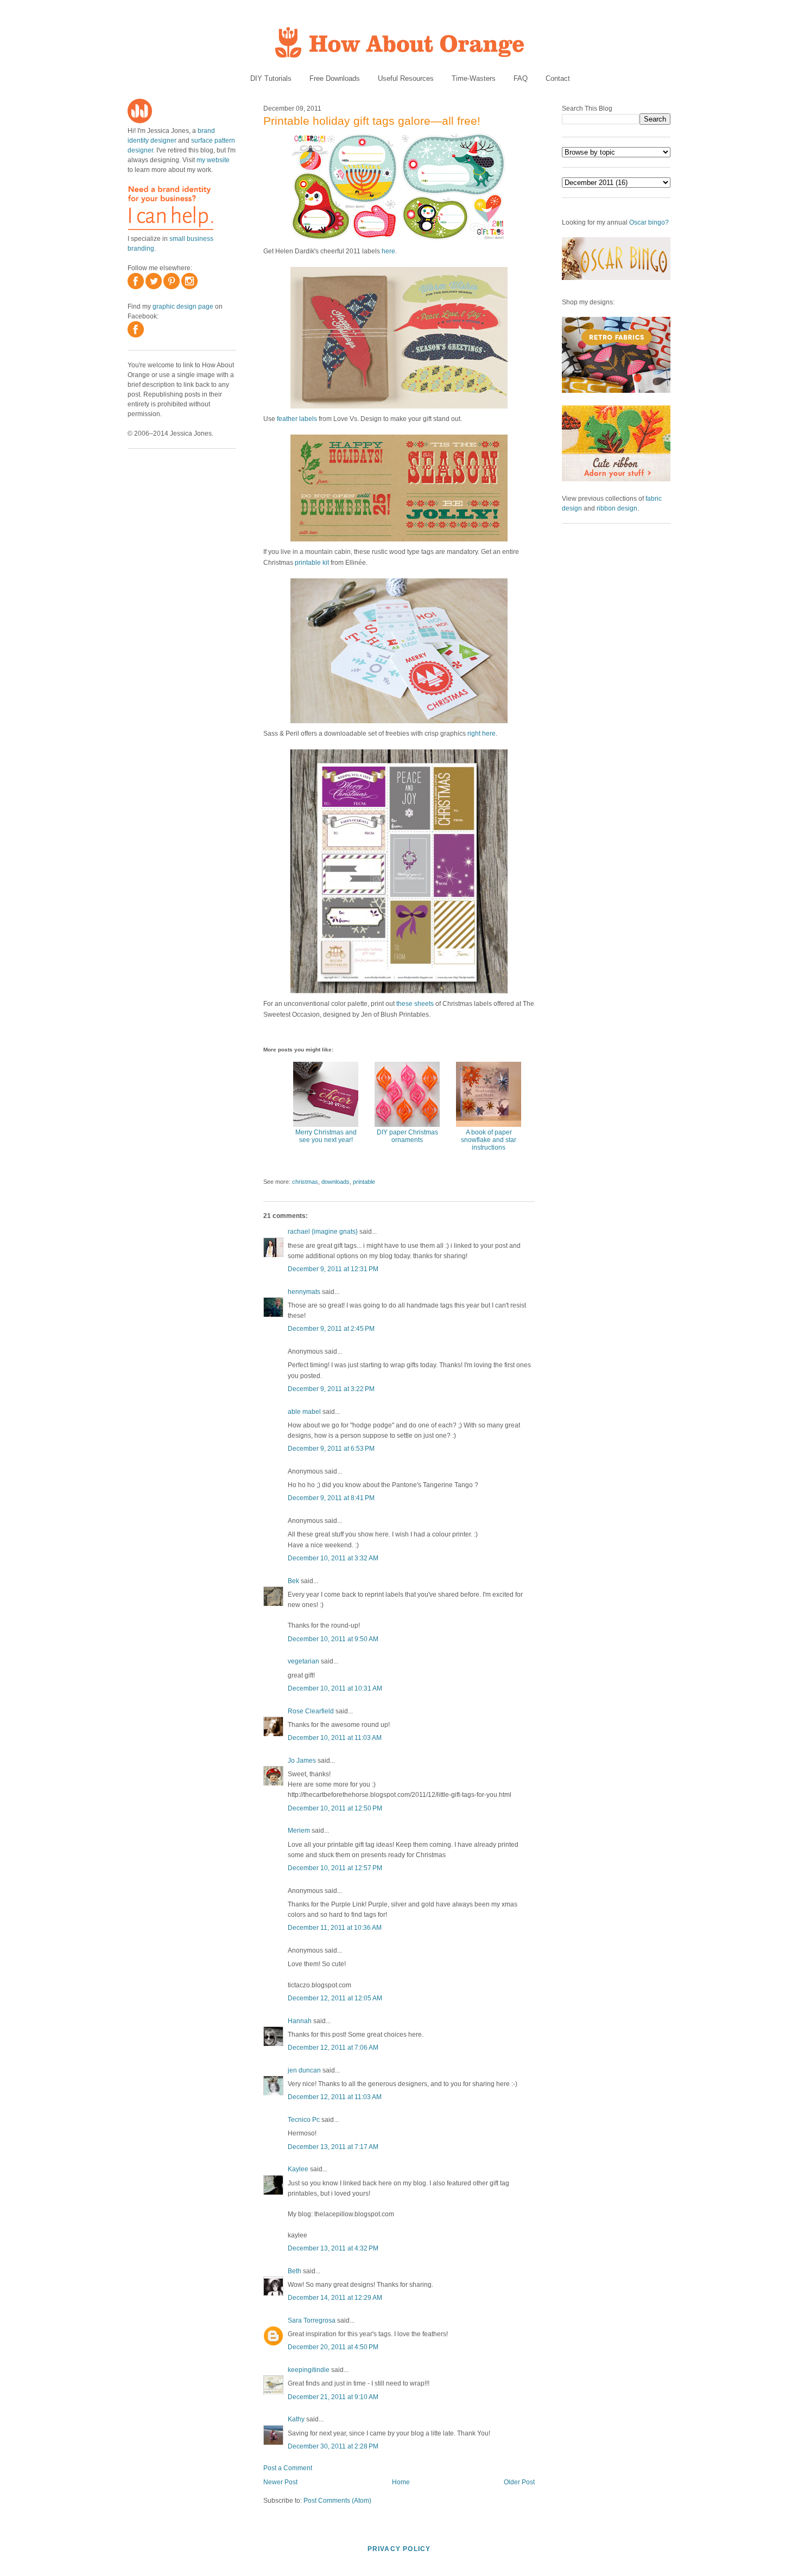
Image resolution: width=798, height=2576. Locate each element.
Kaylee (298, 2169)
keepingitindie (309, 2370)
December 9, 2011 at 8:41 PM (331, 1498)
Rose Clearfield (311, 1711)
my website (213, 160)
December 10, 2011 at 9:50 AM (333, 1639)
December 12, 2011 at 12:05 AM (335, 1998)
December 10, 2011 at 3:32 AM (333, 1558)
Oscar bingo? (649, 222)
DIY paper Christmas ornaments (407, 1136)
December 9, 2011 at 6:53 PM (331, 1449)
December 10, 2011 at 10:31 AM (335, 1688)
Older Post (519, 2482)
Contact (558, 78)
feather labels (297, 419)
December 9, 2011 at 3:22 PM (331, 1389)
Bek (293, 1581)
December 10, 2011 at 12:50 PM (335, 1808)
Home (401, 2482)
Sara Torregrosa (312, 2320)
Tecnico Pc (304, 2120)
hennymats (304, 1292)
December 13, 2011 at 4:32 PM (333, 2248)
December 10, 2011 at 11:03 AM (335, 1738)
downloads (335, 1182)
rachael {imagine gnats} (323, 1232)
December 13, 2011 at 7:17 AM (333, 2147)
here (388, 251)
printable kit (312, 563)
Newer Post (280, 2482)
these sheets (415, 1004)
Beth (294, 2271)
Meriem (299, 1831)
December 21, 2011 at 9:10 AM (333, 2397)
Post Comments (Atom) (337, 2501)
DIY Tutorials (271, 78)
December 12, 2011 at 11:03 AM (335, 2097)
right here (482, 734)
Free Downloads (335, 78)
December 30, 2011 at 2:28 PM (333, 2446)
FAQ (521, 78)
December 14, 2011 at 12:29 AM (335, 2298)
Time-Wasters (474, 78)
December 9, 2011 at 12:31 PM (333, 1269)
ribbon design (617, 508)
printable (364, 1182)
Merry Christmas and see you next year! (326, 1136)
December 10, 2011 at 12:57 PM (335, 1868)
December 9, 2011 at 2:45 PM (331, 1329)
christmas (305, 1182)
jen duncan (304, 2070)
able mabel (304, 1412)
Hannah (300, 2021)
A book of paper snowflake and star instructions (489, 1140)
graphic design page (183, 307)
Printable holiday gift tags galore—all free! (372, 121)
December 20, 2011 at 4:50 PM (333, 2347)
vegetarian (303, 1661)
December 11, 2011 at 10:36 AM (335, 1928)
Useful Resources (406, 78)
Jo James (302, 1761)
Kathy (296, 2419)
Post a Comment (288, 2468)
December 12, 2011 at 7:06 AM (333, 2048)
